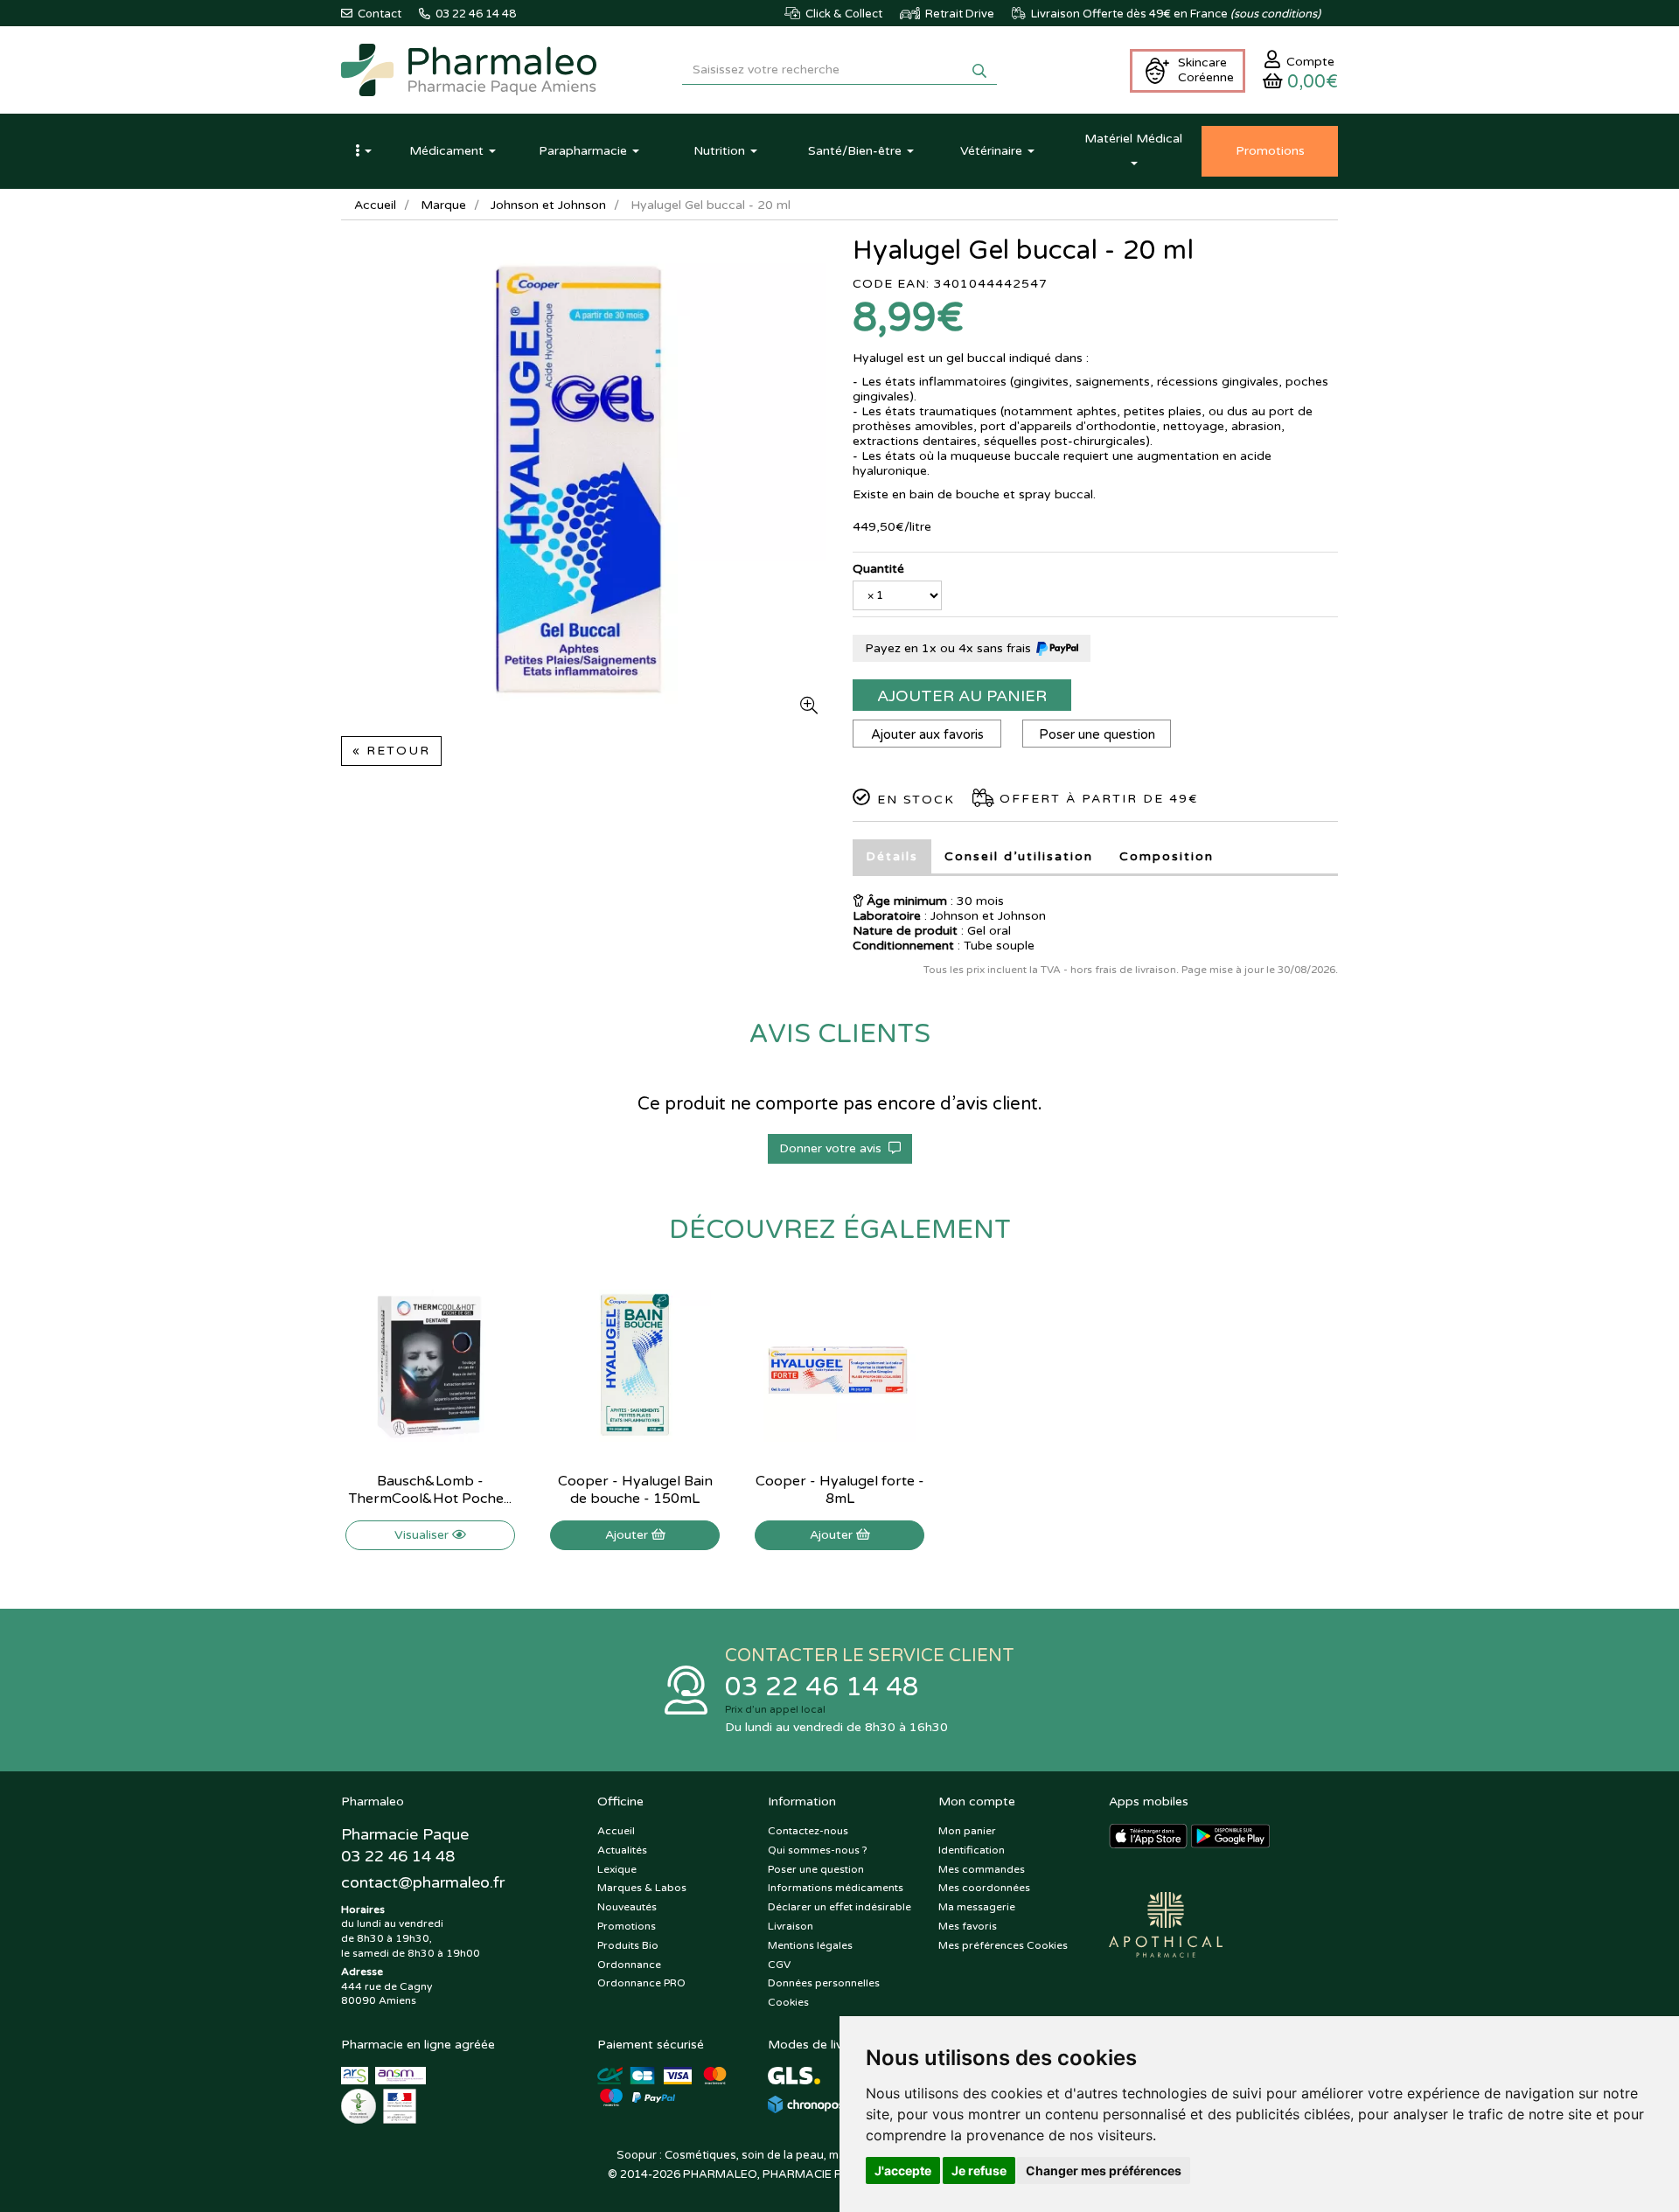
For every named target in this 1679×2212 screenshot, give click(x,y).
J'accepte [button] (903, 2170)
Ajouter (628, 1535)
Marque (443, 205)
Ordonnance (629, 1965)
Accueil (375, 205)
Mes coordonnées (984, 1888)
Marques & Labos (642, 1888)
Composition (1167, 856)
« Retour (391, 751)
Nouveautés (627, 1907)
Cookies (788, 2002)
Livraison (791, 1926)
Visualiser (423, 1535)
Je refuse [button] (979, 2170)
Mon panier (967, 1831)
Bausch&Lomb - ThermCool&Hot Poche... (430, 1490)
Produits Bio (628, 1945)
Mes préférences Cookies (1003, 1945)
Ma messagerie (977, 1907)
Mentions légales (810, 1945)
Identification (972, 1850)
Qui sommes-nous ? (818, 1850)
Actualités (622, 1850)
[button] (363, 151)
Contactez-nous (808, 1831)
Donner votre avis (834, 1148)
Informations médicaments (836, 1888)
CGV (779, 1965)
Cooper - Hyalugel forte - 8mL (840, 1490)
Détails (892, 856)
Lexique (617, 1869)
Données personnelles (824, 1983)
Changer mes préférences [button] (1104, 2170)
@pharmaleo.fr (423, 1882)
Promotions (627, 1926)
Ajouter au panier (962, 696)
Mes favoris (968, 1926)
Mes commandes (982, 1869)
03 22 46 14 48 (822, 1687)
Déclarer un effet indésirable (839, 1907)
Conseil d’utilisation (1019, 856)
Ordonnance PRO (641, 1983)
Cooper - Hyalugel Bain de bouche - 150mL (635, 1490)
